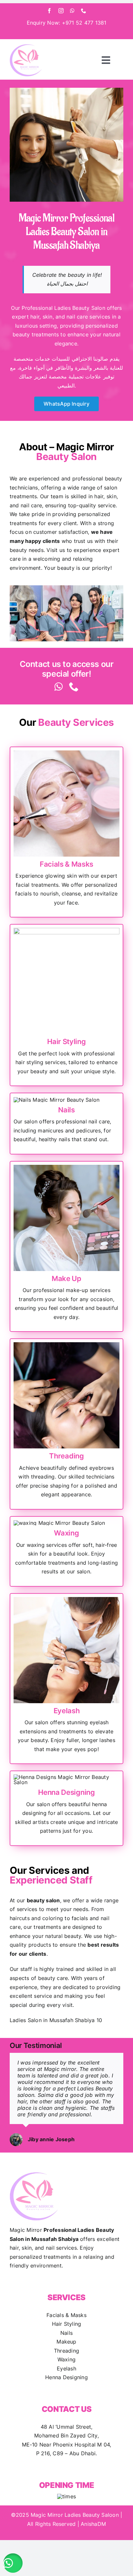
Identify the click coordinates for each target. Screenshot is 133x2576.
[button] (13, 2563)
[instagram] (61, 11)
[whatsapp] (72, 11)
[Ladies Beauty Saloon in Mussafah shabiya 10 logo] (26, 47)
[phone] (84, 11)
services (27, 1909)
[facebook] (49, 11)
